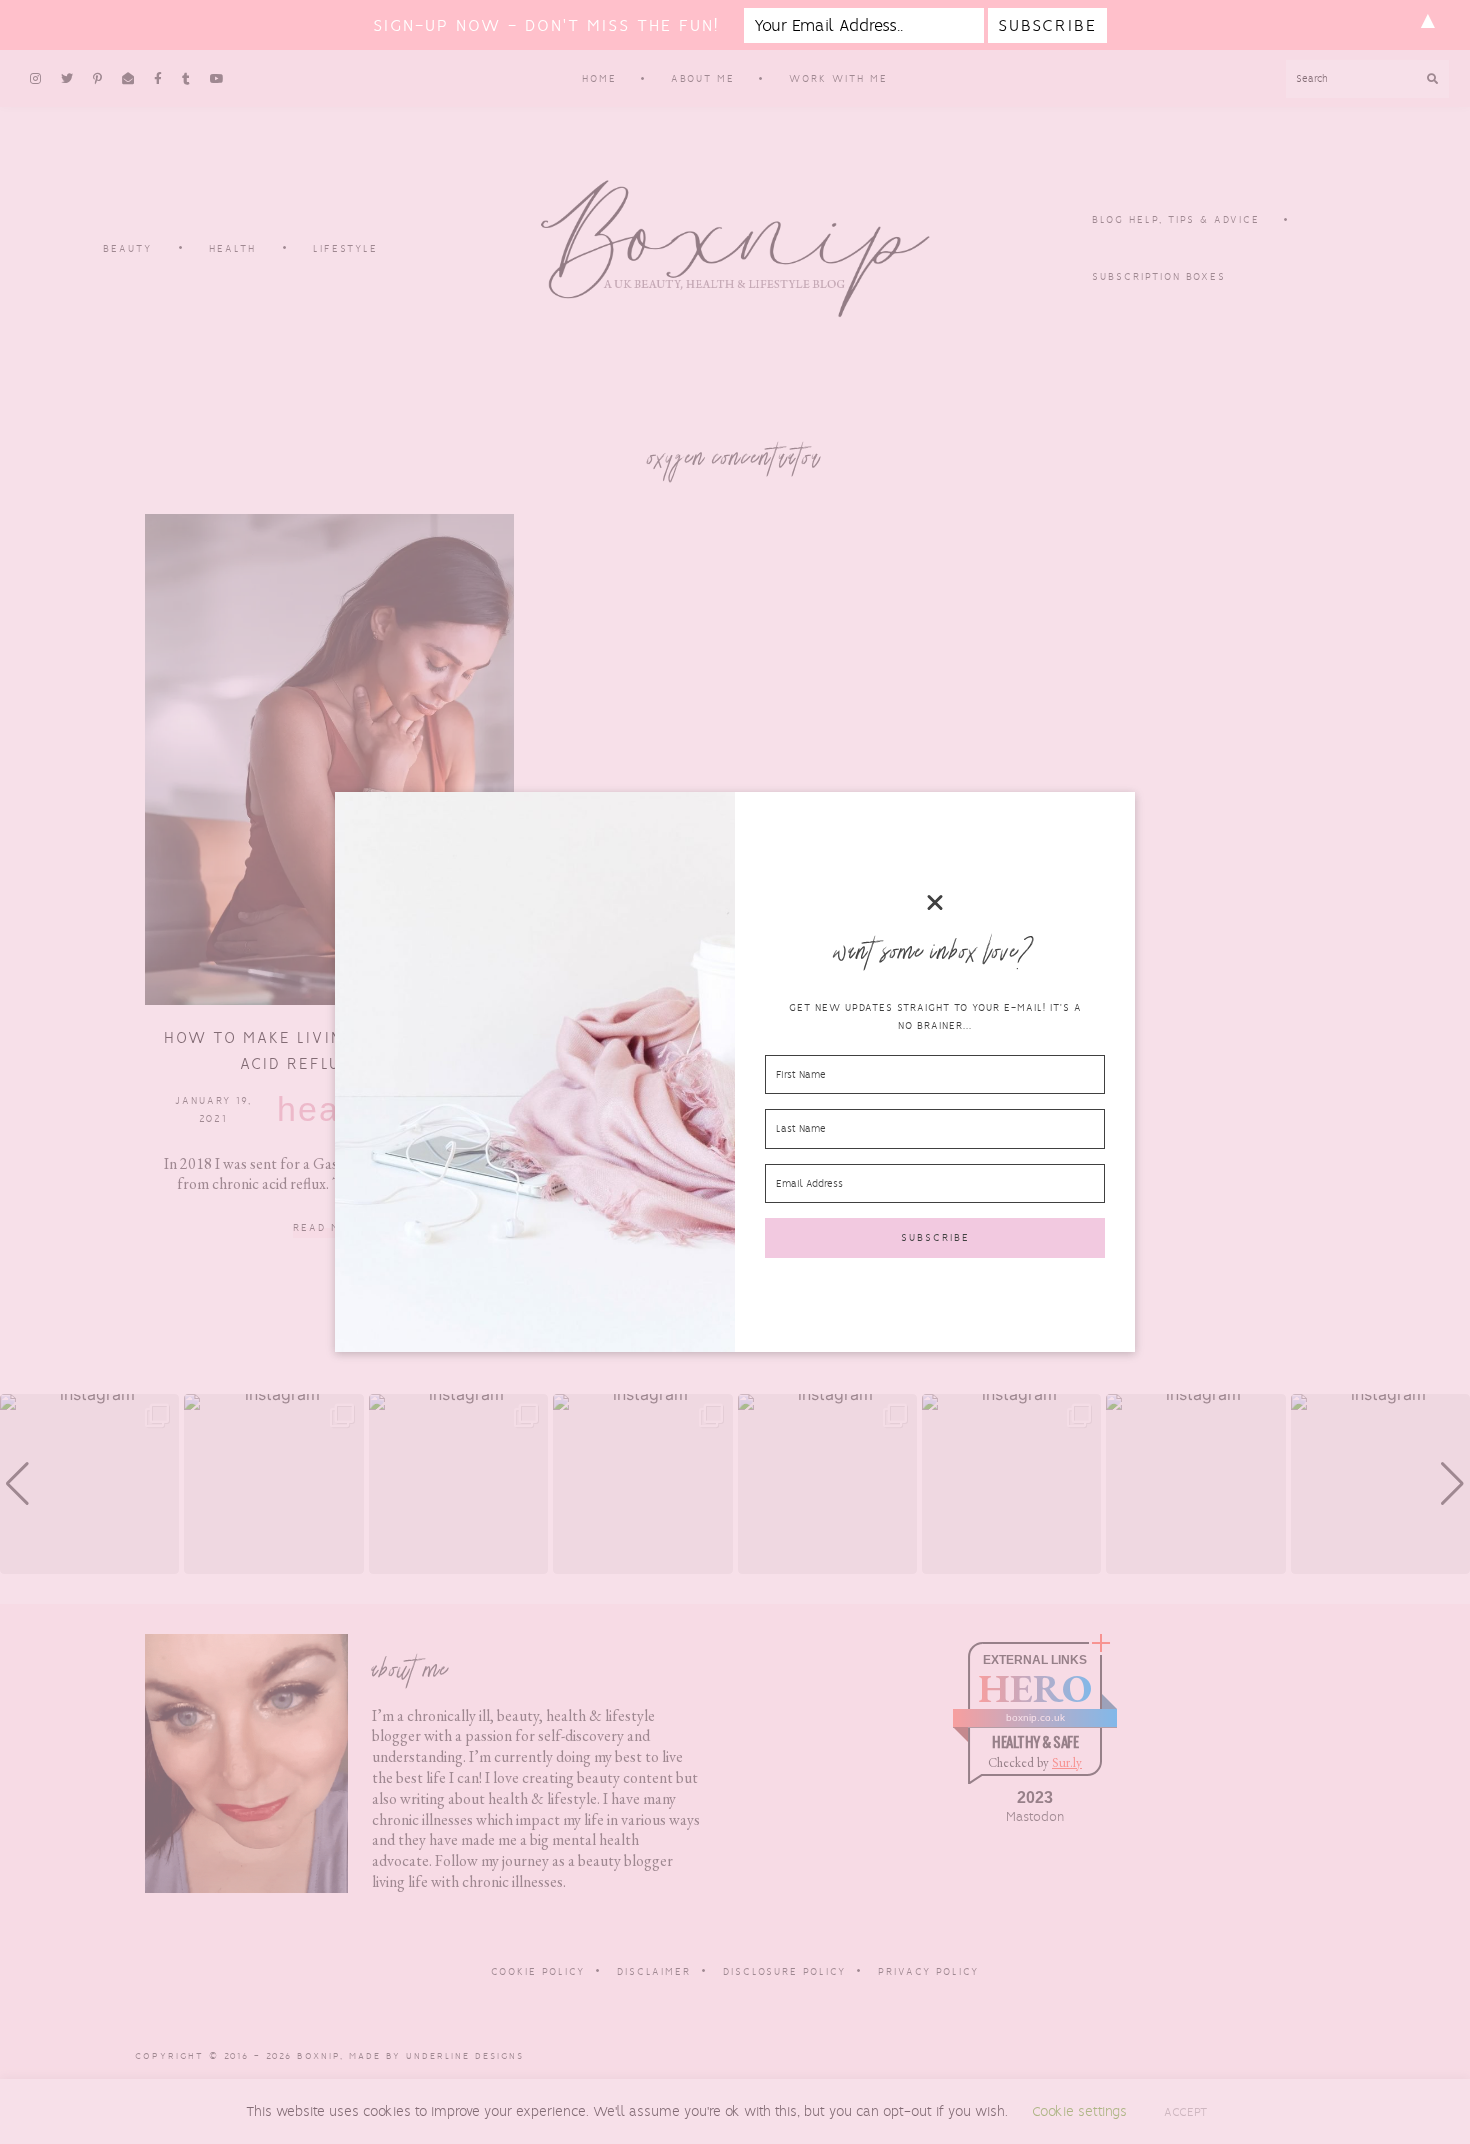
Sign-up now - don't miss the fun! (546, 25)
